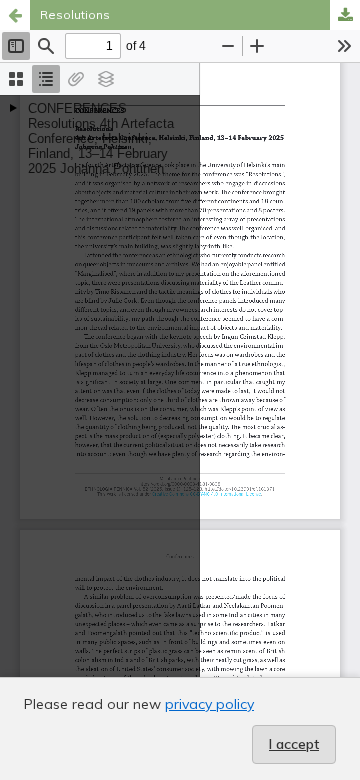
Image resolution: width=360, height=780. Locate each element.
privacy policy (209, 704)
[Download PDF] (345, 15)
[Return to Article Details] (15, 15)
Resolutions (75, 14)
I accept (294, 744)
